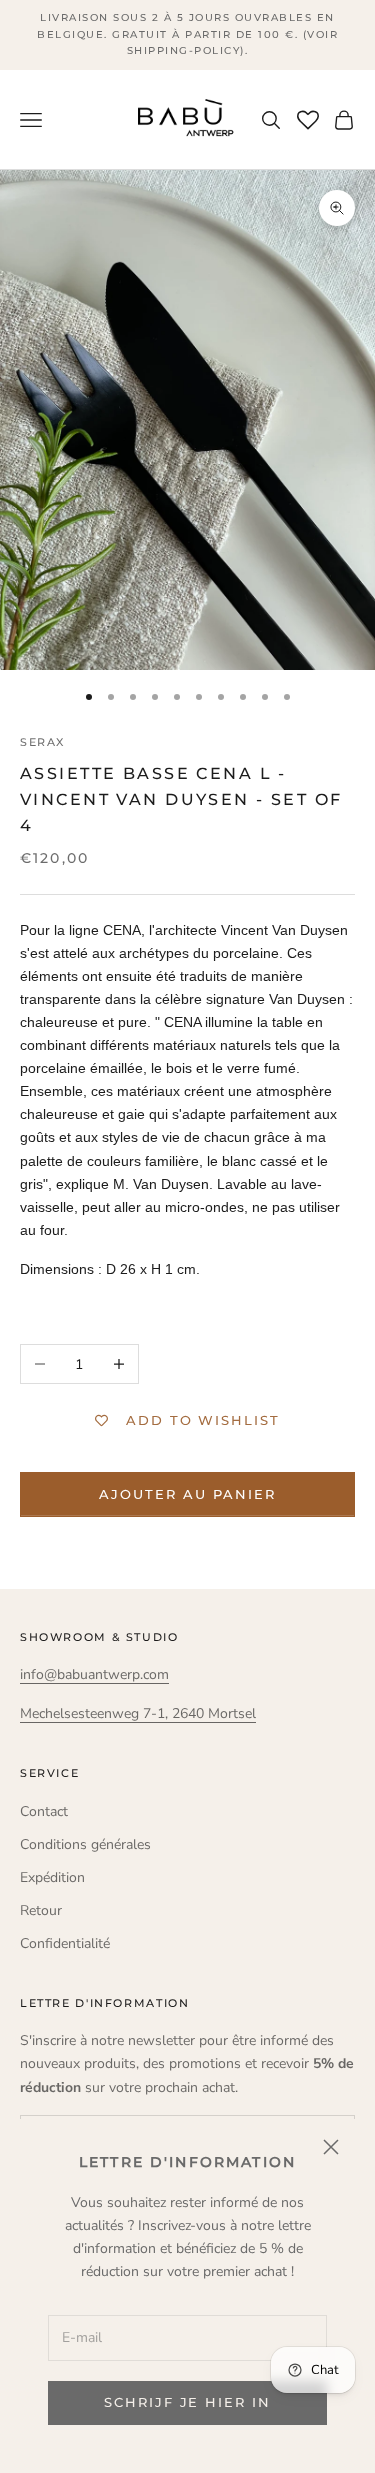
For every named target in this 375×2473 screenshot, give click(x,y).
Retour (41, 1910)
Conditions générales (85, 1844)
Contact (44, 1811)
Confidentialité (65, 1943)
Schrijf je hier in (187, 2402)
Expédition (52, 1877)
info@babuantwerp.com (94, 1674)
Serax (42, 742)
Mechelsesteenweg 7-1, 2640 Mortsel (138, 1713)
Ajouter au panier (187, 1494)
